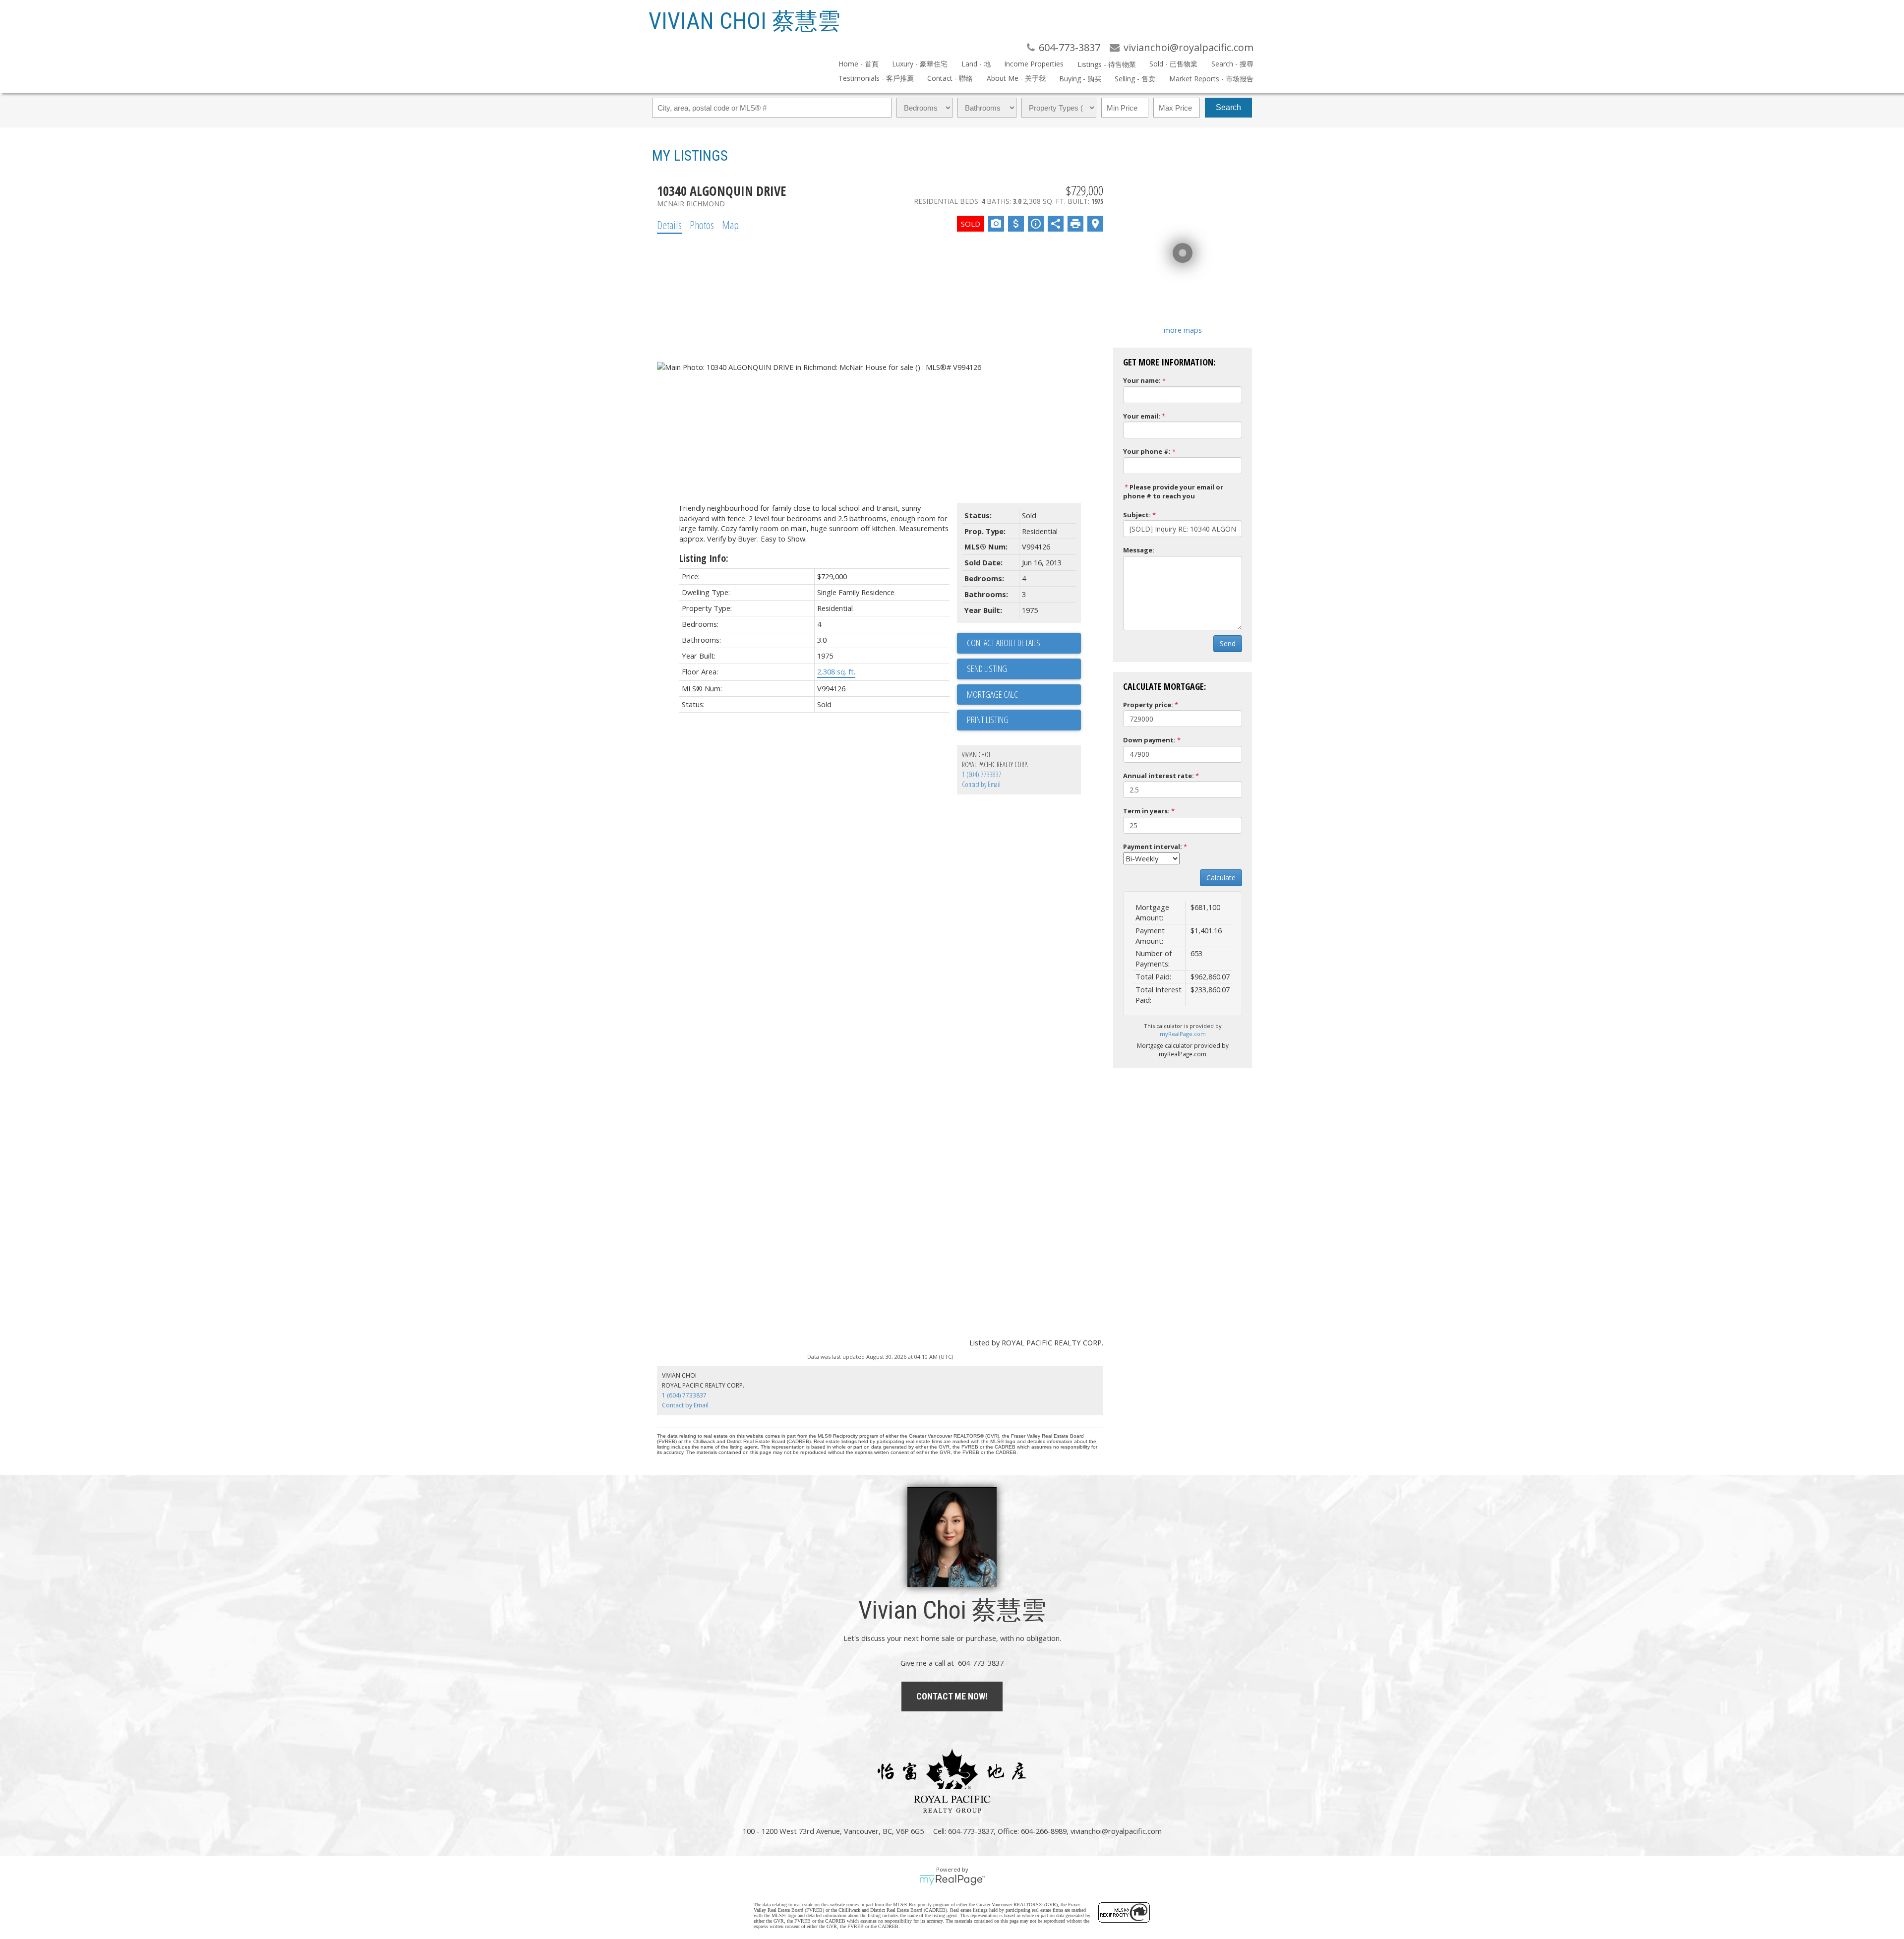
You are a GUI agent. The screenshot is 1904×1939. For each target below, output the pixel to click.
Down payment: (1149, 740)
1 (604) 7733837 (982, 774)
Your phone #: (1147, 451)
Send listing (987, 668)
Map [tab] (730, 225)
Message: (1139, 550)
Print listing (988, 720)
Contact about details (1004, 643)
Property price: (1148, 705)
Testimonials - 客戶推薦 (876, 78)
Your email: (1142, 416)
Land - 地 (976, 64)
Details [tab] (669, 225)
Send (1228, 643)
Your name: (1142, 380)
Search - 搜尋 (1232, 64)
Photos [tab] (702, 225)
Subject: (1137, 515)
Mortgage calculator (1024, 695)
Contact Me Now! (952, 1696)
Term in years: (1146, 811)
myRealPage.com (1183, 1034)
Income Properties (1034, 64)
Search (1228, 107)
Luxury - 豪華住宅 (920, 64)
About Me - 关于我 (1016, 78)
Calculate (1221, 878)
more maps (1183, 330)
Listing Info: (704, 558)
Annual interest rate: (1159, 776)
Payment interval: (1153, 847)
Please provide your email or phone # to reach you (1173, 492)
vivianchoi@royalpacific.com (1116, 1831)
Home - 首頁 (859, 64)
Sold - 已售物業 (1173, 64)
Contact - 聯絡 (950, 78)
